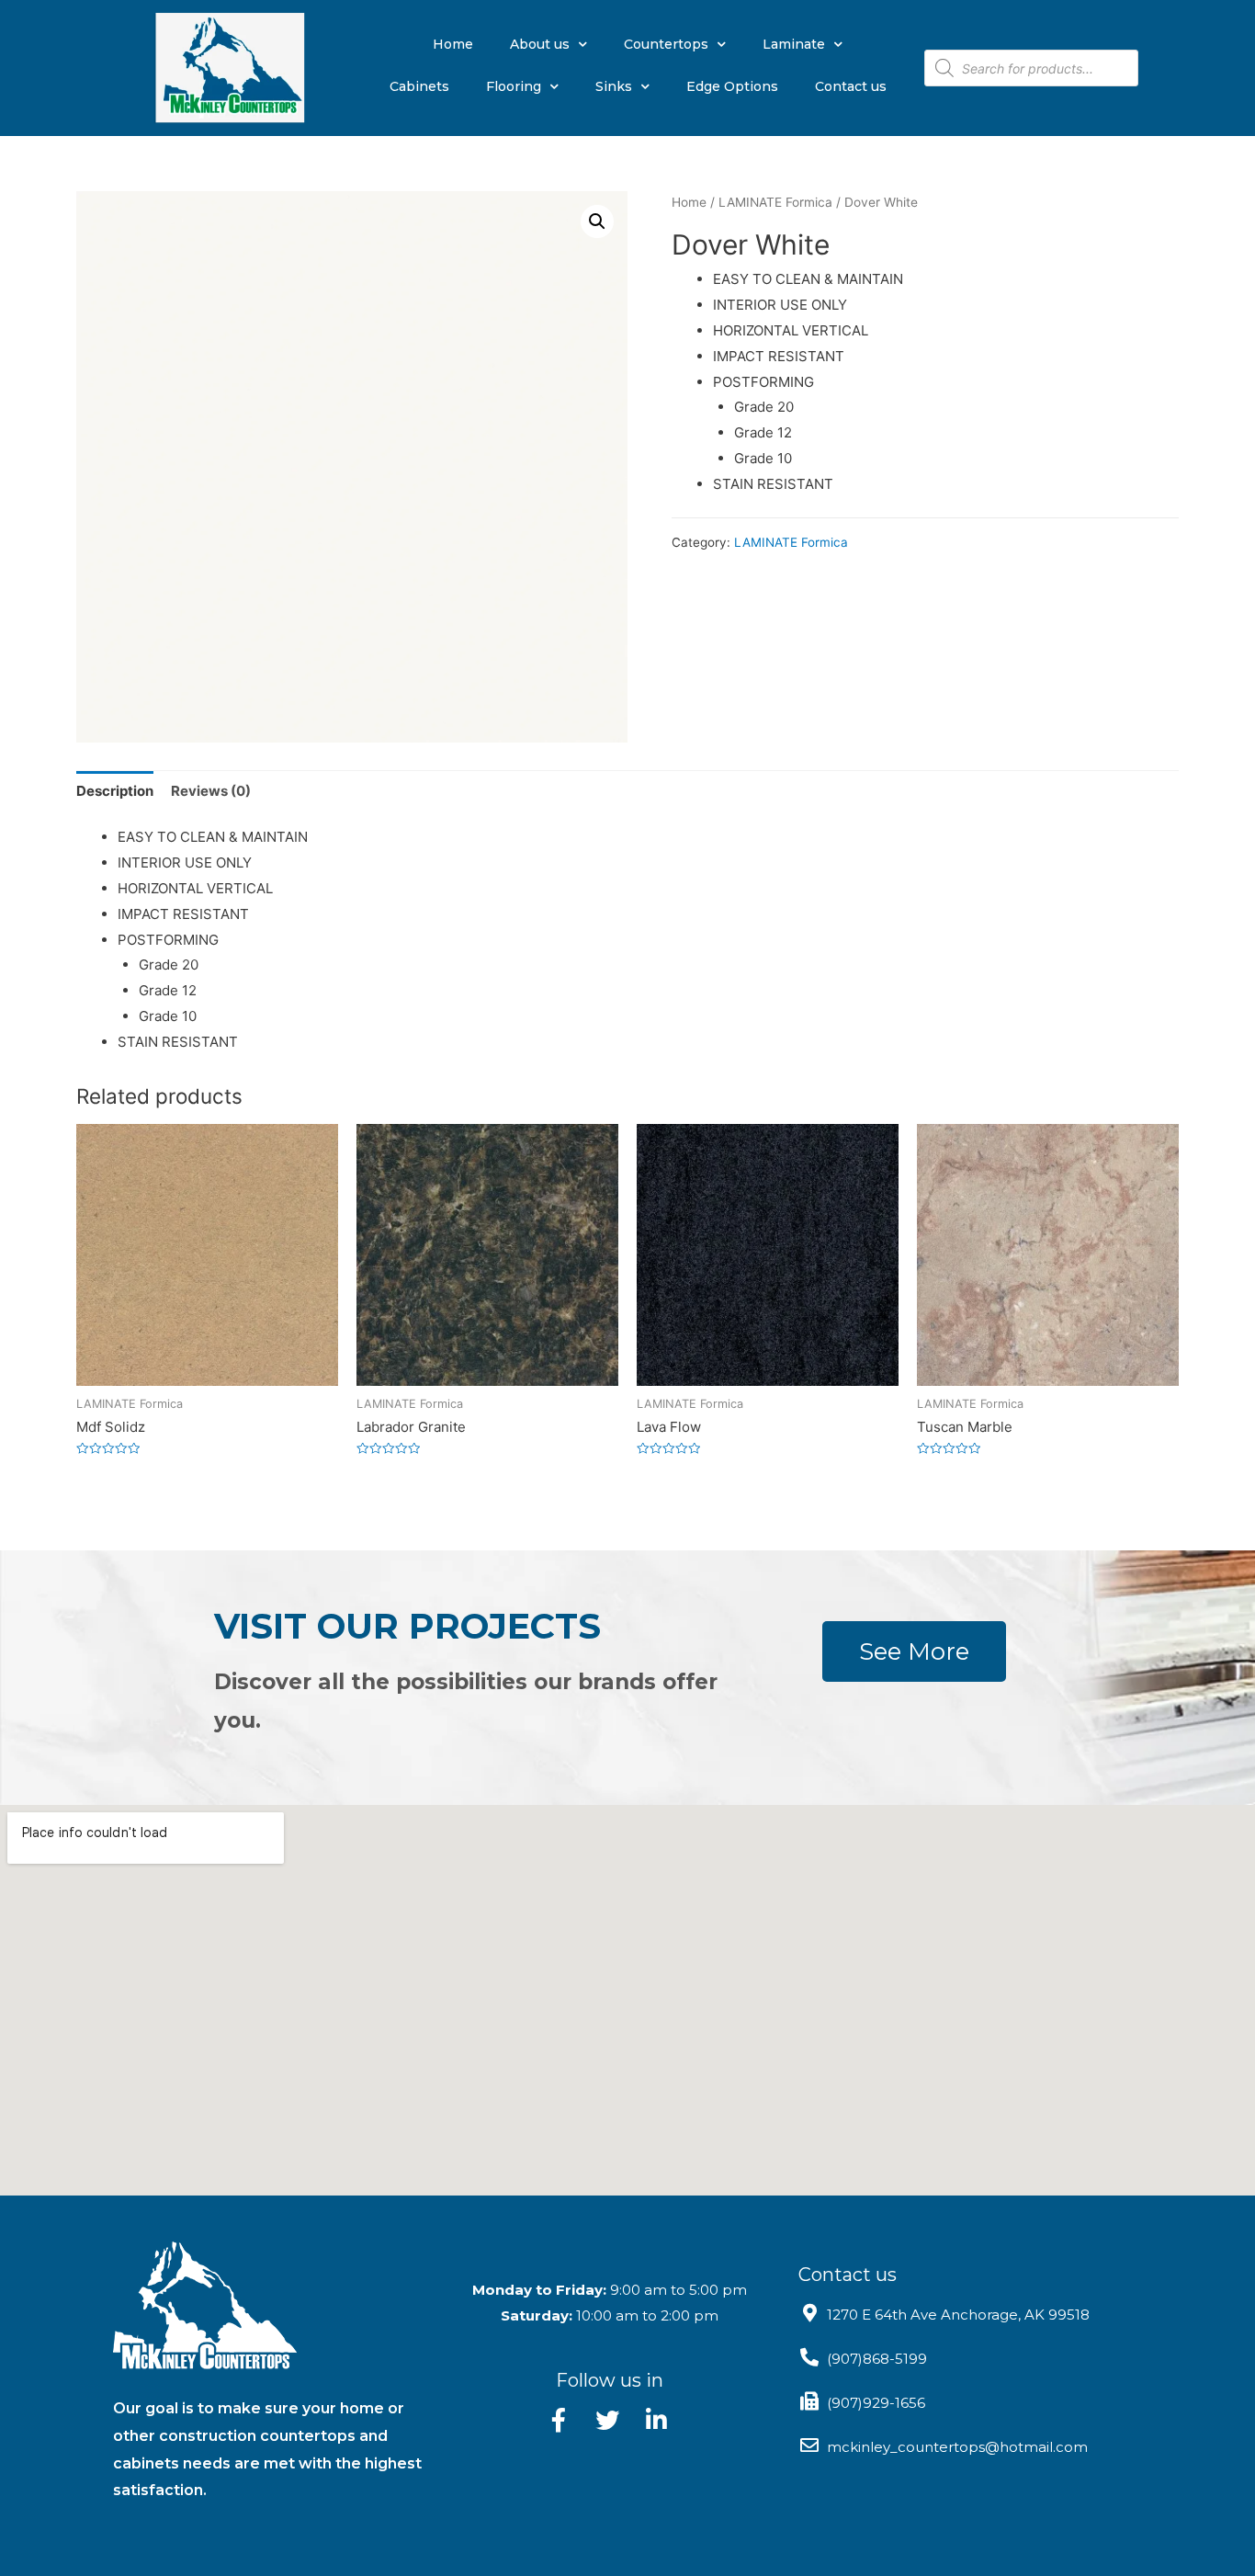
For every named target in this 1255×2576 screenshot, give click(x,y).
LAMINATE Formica (775, 202)
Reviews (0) (211, 791)
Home (453, 44)
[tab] (115, 791)
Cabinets (419, 86)
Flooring (514, 86)
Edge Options (732, 86)
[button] (914, 1651)
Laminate (794, 44)
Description (115, 791)
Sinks (614, 86)
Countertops (666, 44)
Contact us (851, 86)
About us (540, 44)
